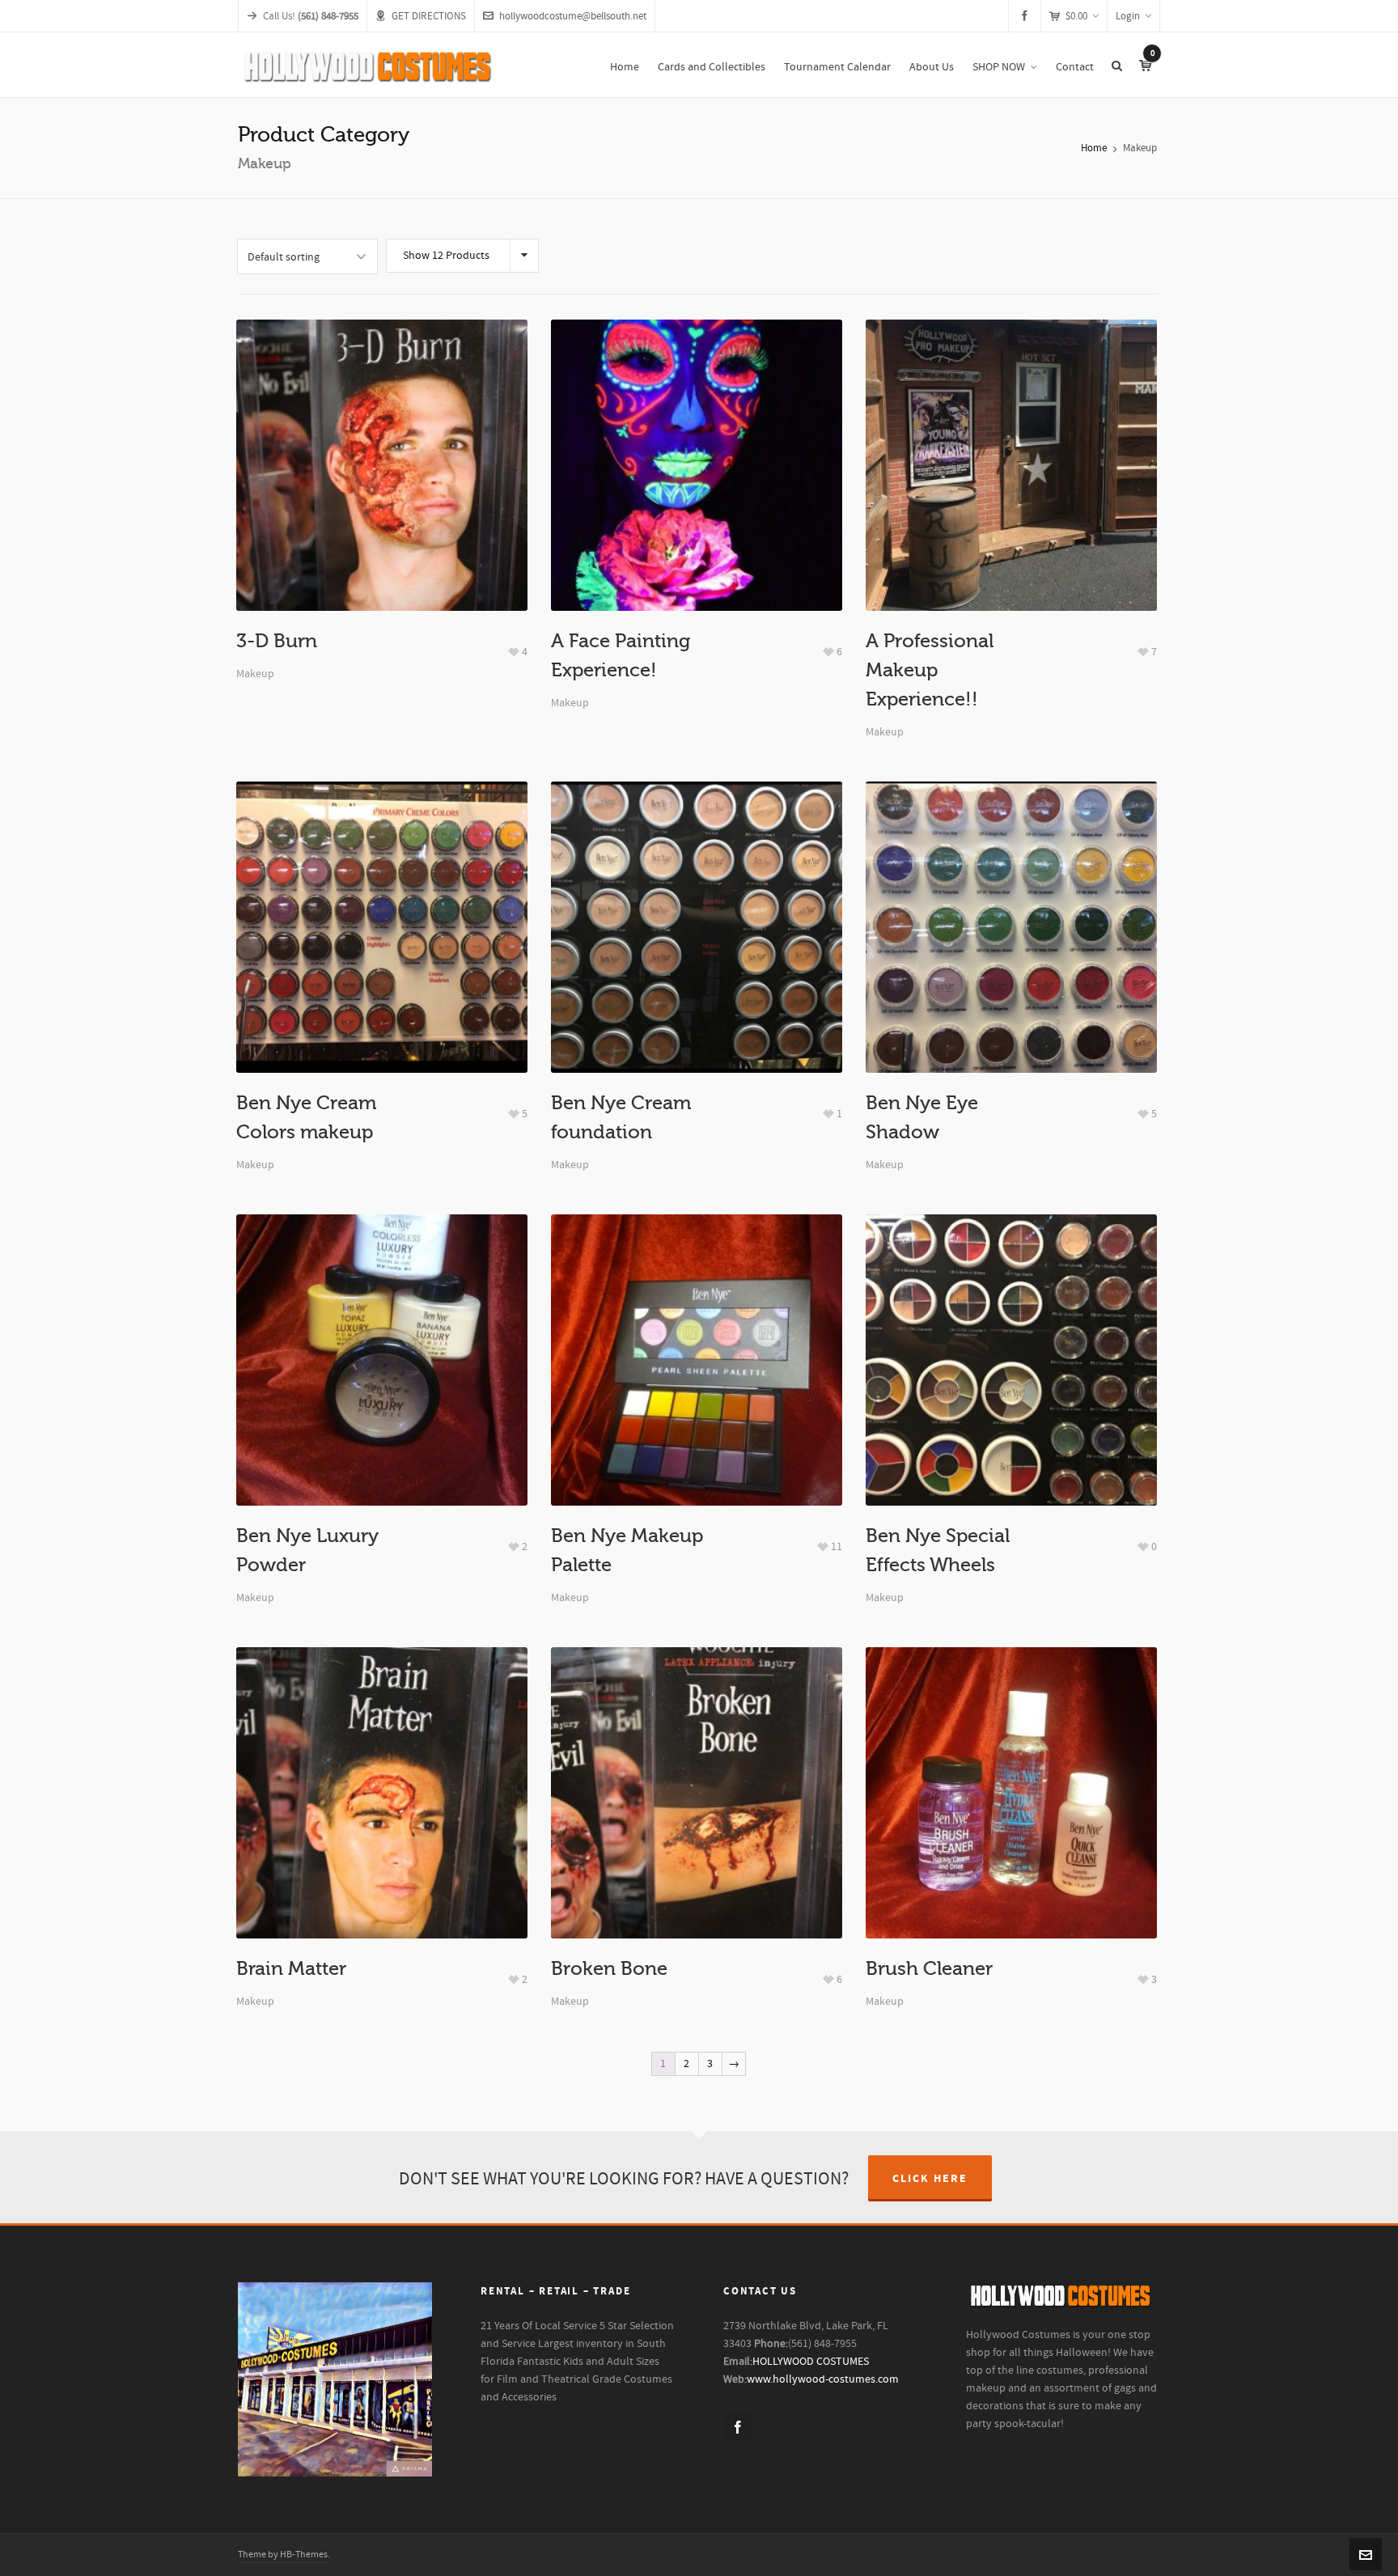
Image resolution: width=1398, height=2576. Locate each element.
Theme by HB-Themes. (284, 2555)
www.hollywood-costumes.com (823, 2379)
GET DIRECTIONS (429, 16)
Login (1128, 16)
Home (1094, 148)
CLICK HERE (930, 2179)
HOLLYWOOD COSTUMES (811, 2362)
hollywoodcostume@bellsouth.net (573, 16)
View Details (381, 515)
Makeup (255, 674)
